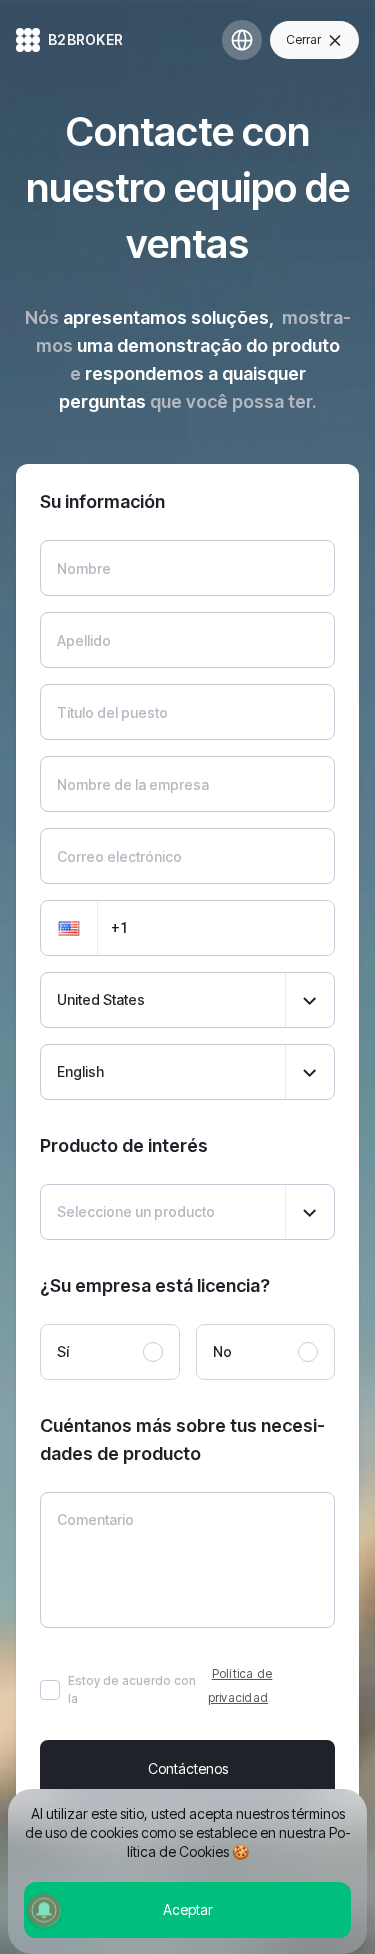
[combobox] (187, 1000)
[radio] (110, 1352)
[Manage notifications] (44, 1910)
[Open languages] (242, 40)
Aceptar (188, 1909)
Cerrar (303, 39)
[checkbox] (50, 1690)
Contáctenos (188, 1768)
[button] (69, 928)
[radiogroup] (187, 1352)
